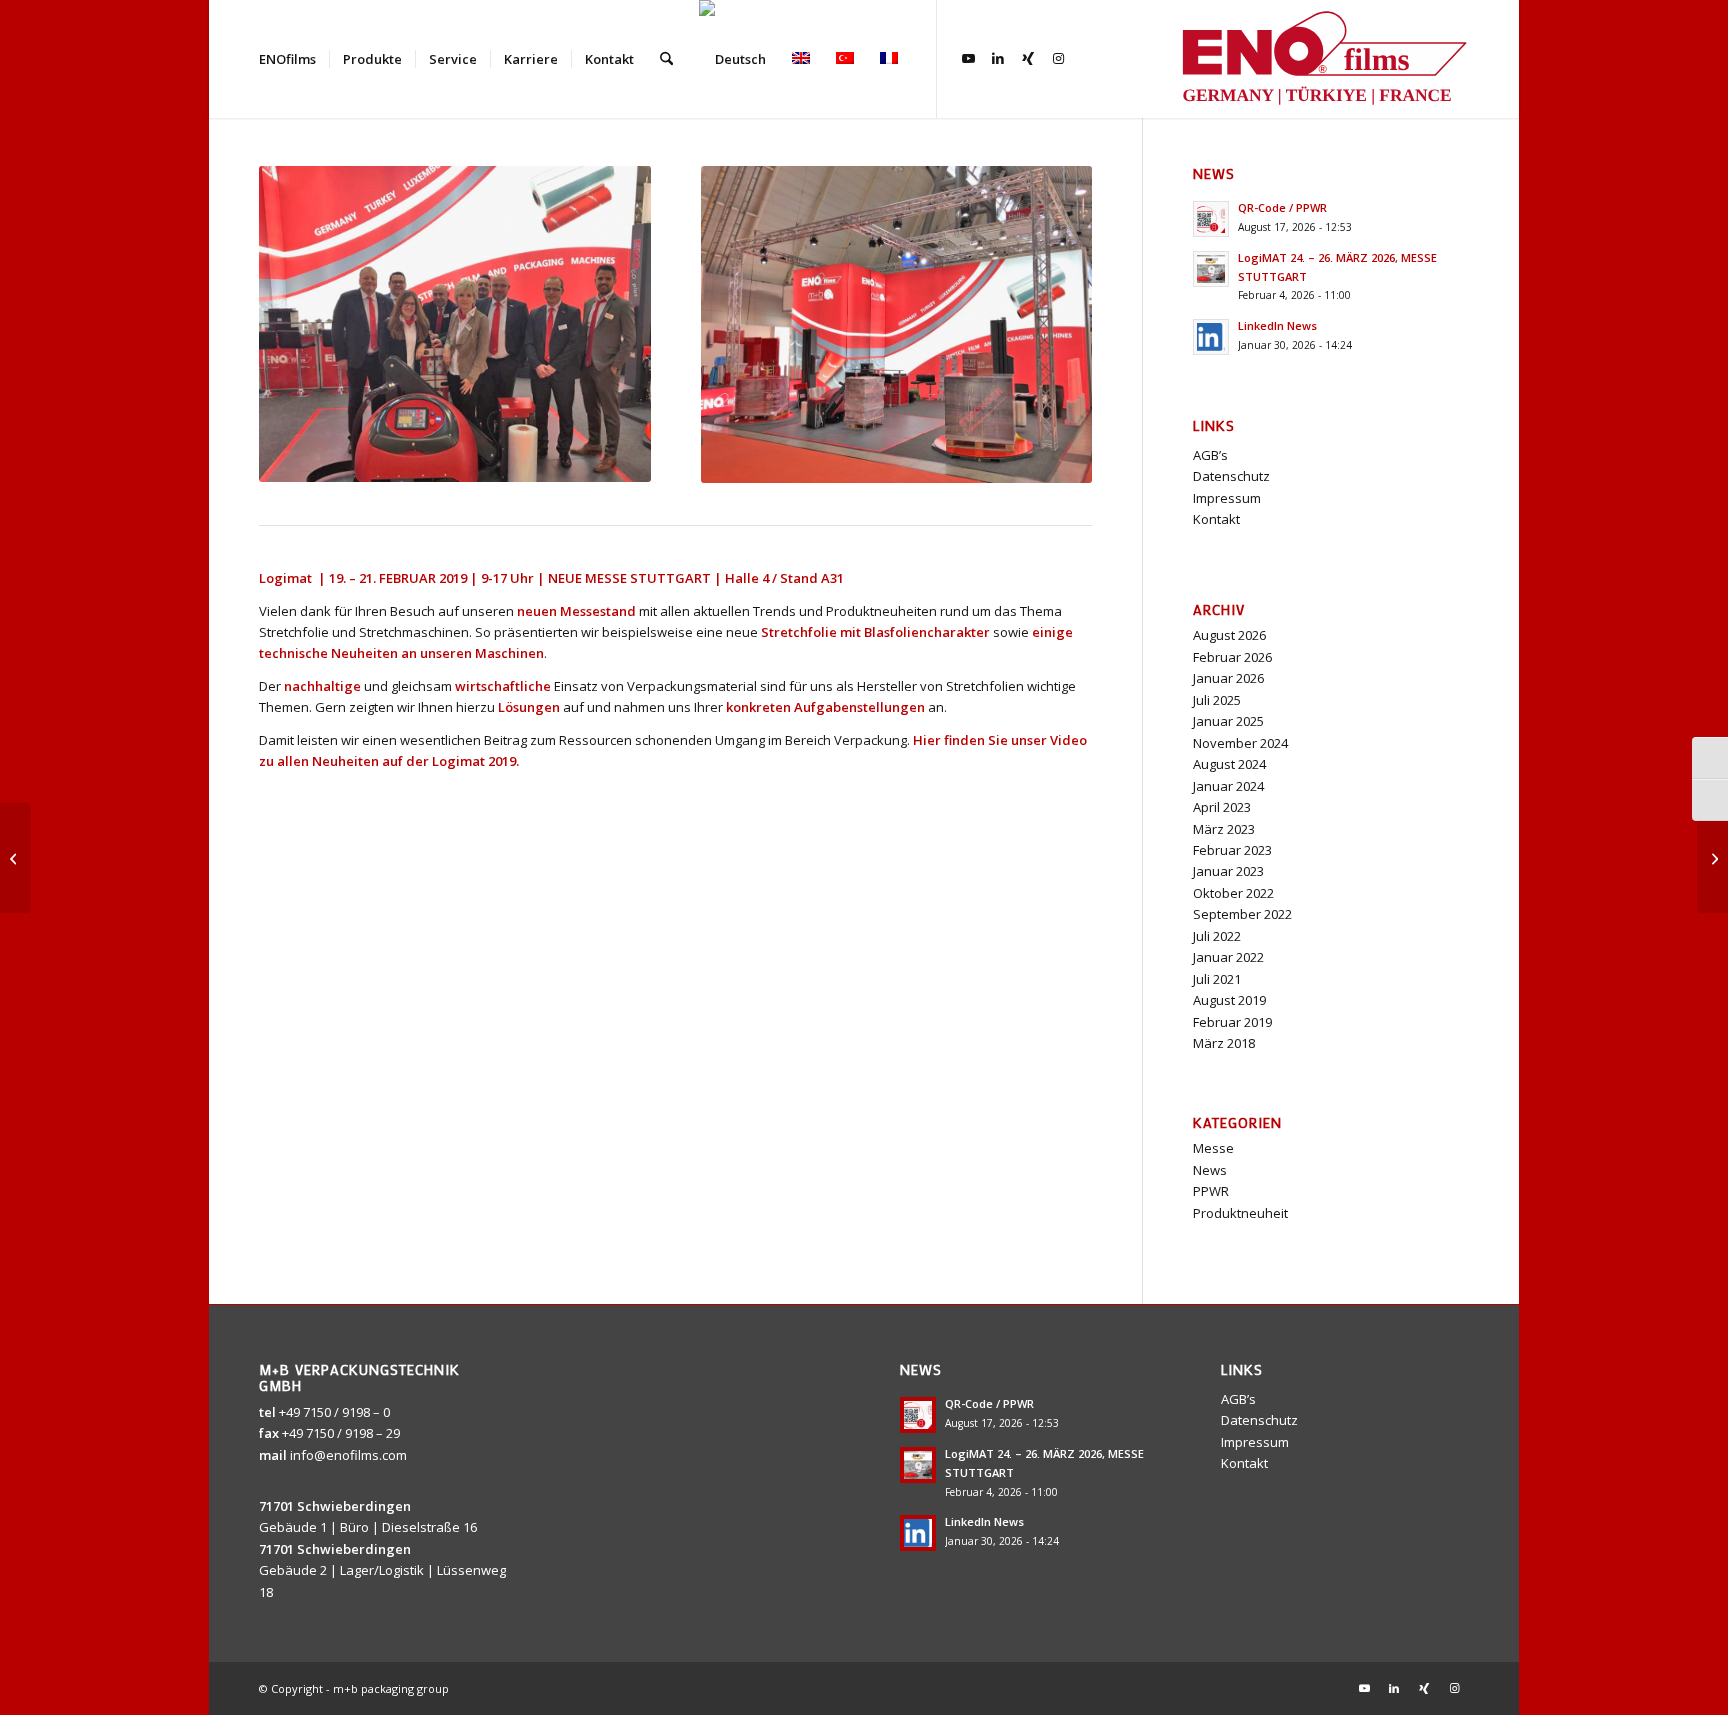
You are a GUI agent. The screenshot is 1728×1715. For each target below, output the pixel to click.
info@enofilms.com (348, 1455)
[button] (1684, 1671)
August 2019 (1229, 1000)
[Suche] (666, 59)
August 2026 (1229, 635)
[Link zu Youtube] (968, 58)
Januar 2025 (1228, 721)
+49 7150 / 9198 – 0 (334, 1412)
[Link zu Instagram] (1058, 58)
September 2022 (1242, 914)
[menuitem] (287, 59)
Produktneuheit (1240, 1213)
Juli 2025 (1217, 700)
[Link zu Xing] (1028, 58)
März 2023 (1224, 829)
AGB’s (1210, 455)
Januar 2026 (1228, 678)
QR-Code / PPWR (1282, 207)
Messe (1213, 1148)
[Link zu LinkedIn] (998, 58)
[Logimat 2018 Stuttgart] (15, 858)
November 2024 (1240, 743)
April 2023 (1222, 807)
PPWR (1211, 1191)
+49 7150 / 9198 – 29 (341, 1433)
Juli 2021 (1217, 979)
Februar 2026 (1232, 657)
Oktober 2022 (1233, 893)
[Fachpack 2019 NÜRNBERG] (1712, 858)
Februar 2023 (1232, 850)
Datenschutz (1231, 476)
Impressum (1227, 498)
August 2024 (1229, 764)
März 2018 (1224, 1043)
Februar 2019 (1232, 1022)
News (1210, 1170)
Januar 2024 (1228, 786)
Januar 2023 (1228, 871)
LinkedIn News (1277, 325)
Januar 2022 (1228, 957)
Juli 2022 (1217, 936)
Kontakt (1216, 519)
